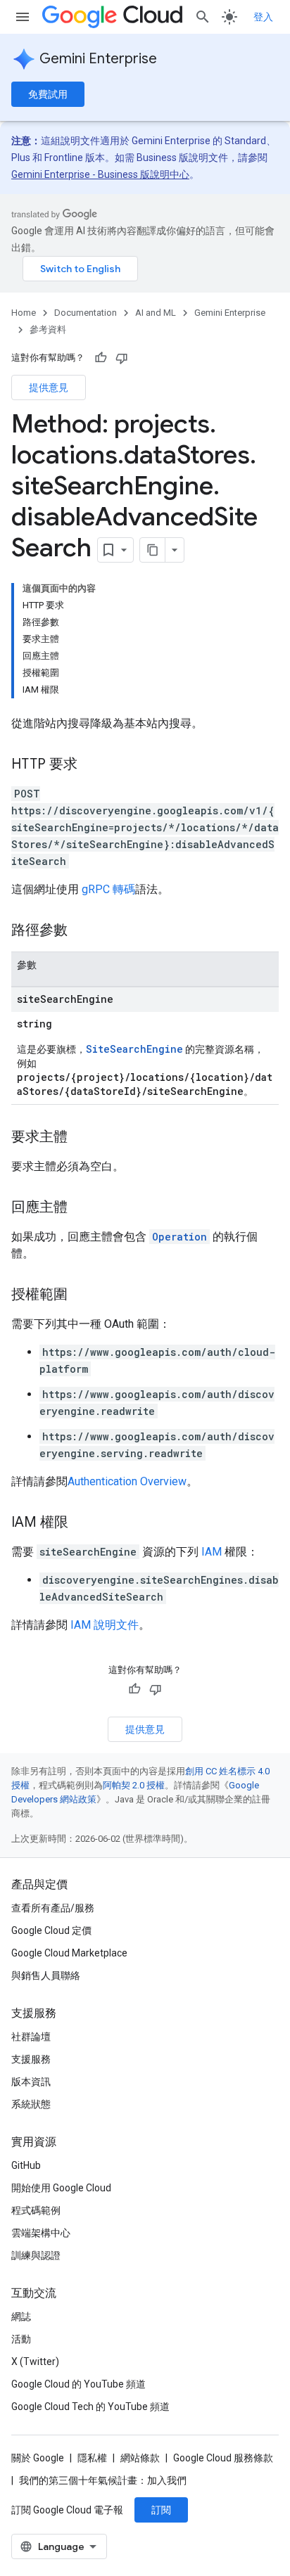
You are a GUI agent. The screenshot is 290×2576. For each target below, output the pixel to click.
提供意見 (49, 387)
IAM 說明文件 (105, 1625)
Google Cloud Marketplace (69, 1953)
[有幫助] (101, 358)
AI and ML (156, 313)
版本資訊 (31, 2082)
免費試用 (48, 94)
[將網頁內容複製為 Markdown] (153, 550)
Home (24, 313)
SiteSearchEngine (134, 1049)
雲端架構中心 (41, 2233)
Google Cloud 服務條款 (223, 2458)
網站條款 (140, 2458)
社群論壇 (31, 2037)
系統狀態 (31, 2104)
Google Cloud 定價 (51, 1930)
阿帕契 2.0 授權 (134, 1785)
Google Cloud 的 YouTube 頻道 (78, 2384)
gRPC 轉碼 (108, 889)
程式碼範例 (36, 2210)
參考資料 (48, 329)
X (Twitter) (35, 2362)
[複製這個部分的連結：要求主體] (82, 1138)
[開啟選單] (23, 17)
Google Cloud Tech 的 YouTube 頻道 (90, 2407)
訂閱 (161, 2510)
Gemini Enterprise (98, 59)
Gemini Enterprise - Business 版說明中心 (100, 174)
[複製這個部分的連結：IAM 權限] (82, 1523)
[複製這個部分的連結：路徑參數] (82, 931)
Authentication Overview (127, 1481)
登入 (263, 17)
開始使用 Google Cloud (61, 2188)
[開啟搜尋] (203, 17)
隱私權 (92, 2458)
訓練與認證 (36, 2255)
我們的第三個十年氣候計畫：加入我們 (103, 2480)
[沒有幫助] (122, 358)
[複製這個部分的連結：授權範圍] (82, 1295)
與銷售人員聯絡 (46, 1975)
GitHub (26, 2165)
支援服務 (31, 2059)
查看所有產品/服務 (53, 1908)
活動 (21, 2339)
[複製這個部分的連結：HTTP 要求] (92, 765)
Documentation (86, 313)
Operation (179, 1237)
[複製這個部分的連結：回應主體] (82, 1208)
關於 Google (38, 2458)
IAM (212, 1552)
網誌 (21, 2317)
